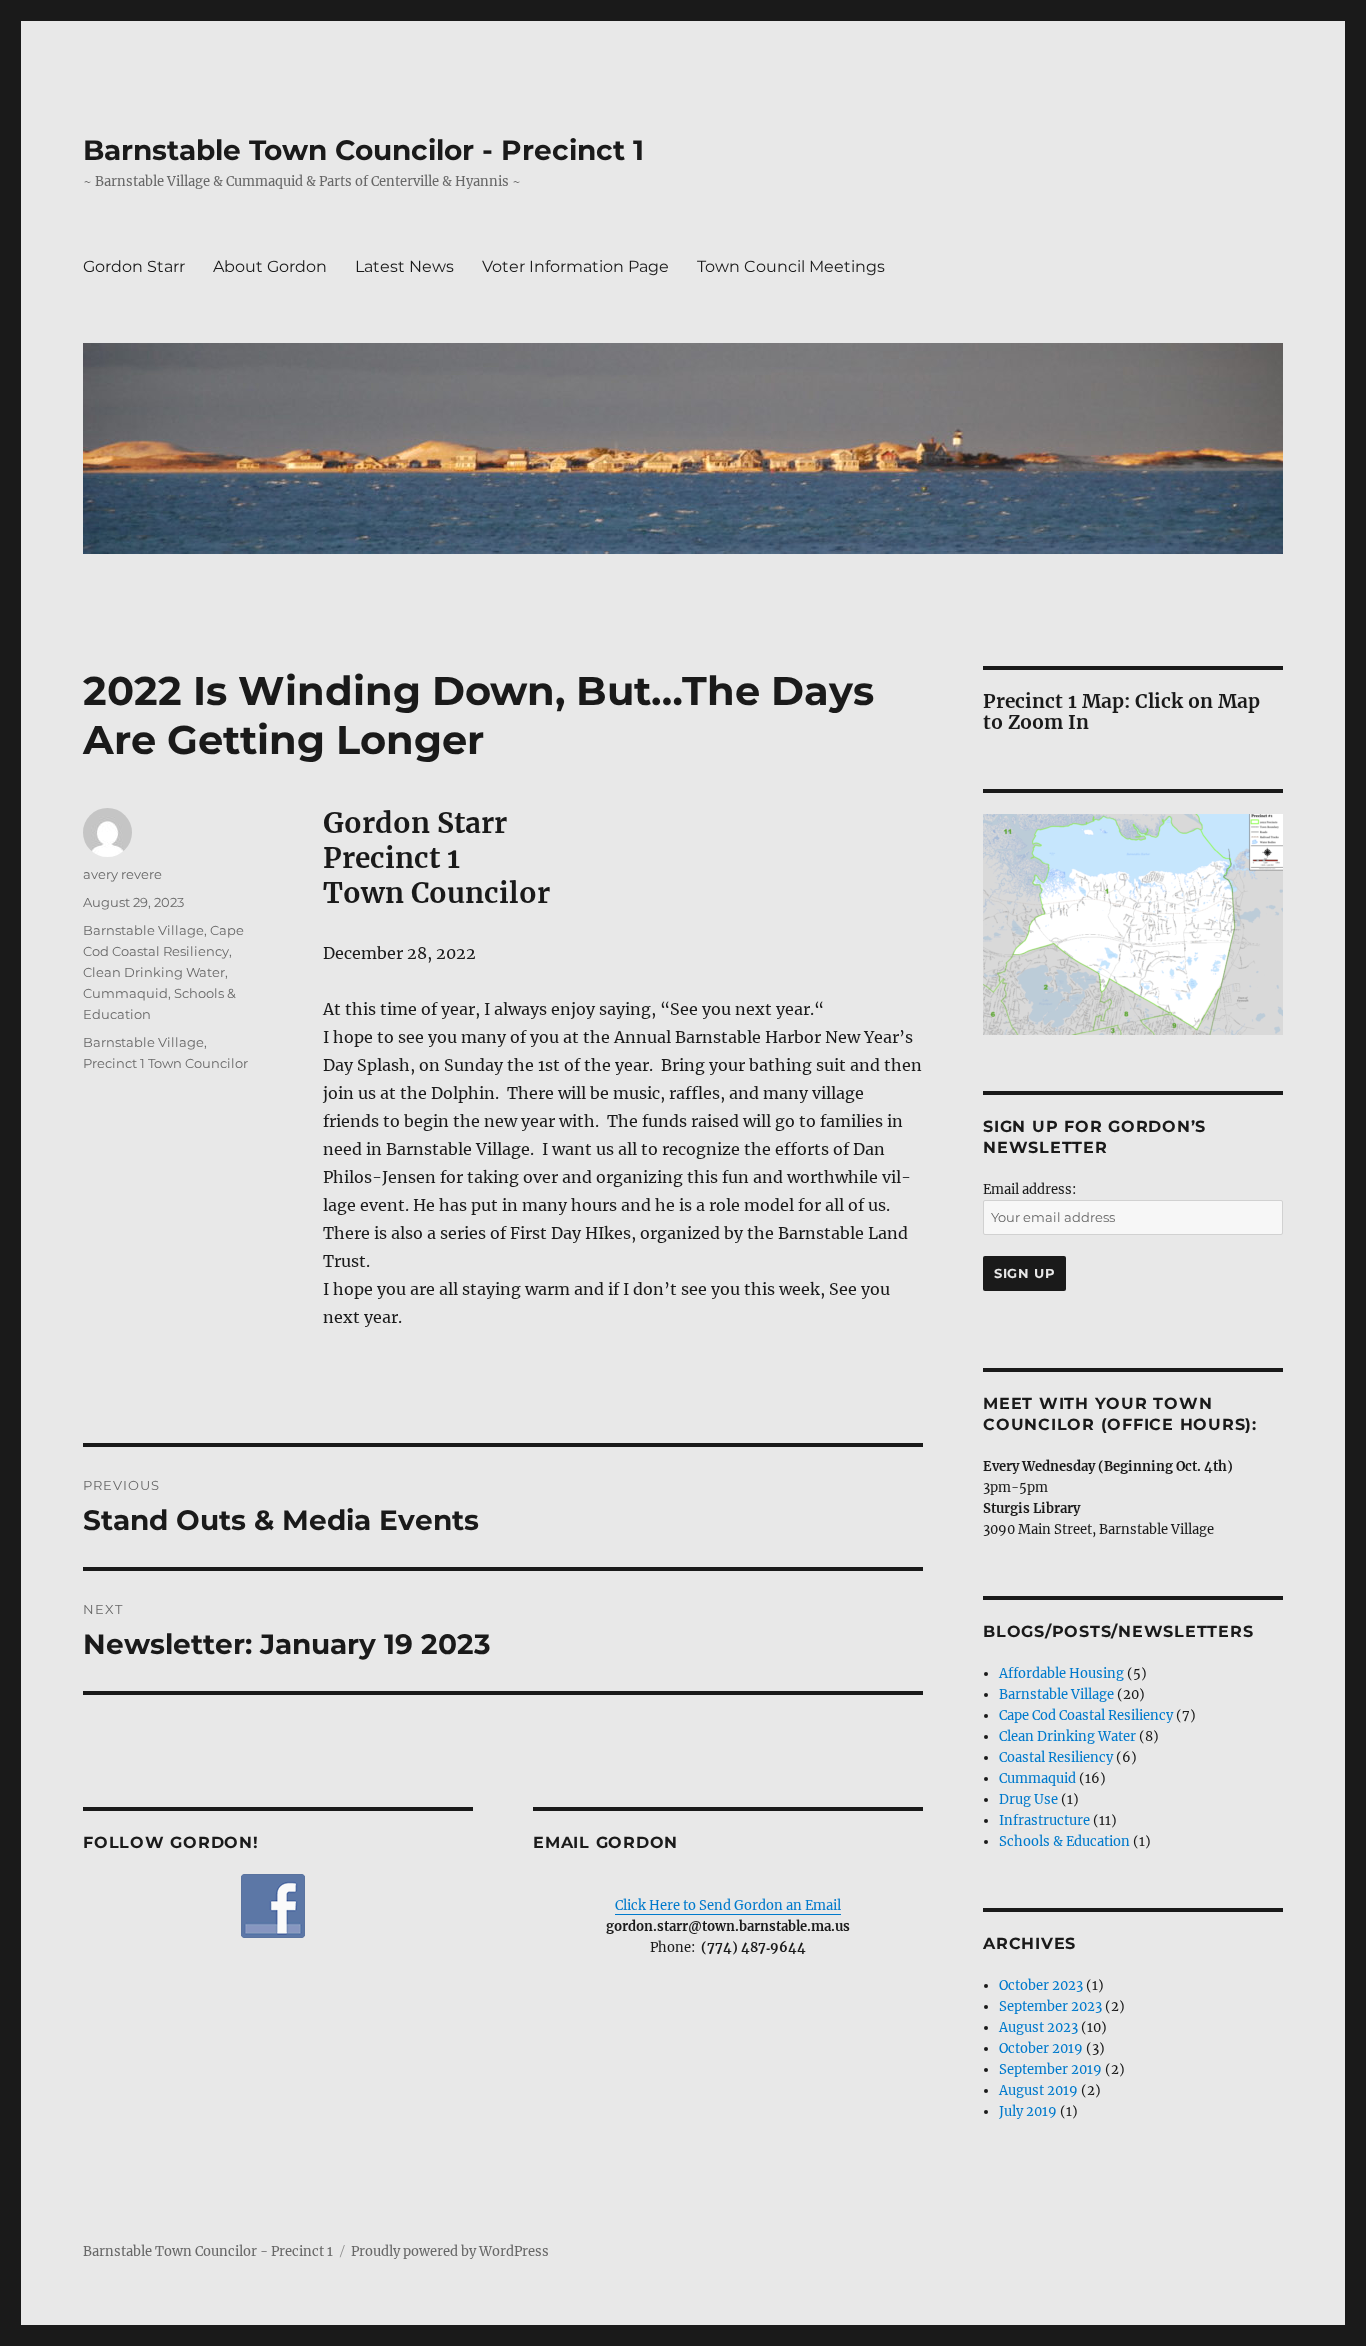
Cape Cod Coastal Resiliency (1086, 1715)
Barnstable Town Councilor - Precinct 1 (363, 150)
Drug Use (1028, 1799)
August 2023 (1038, 2027)
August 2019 (1038, 2090)
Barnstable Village (143, 930)
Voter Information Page (575, 266)
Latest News (404, 266)
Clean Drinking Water (154, 972)
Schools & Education (1064, 1841)
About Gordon (270, 266)
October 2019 (1041, 2048)
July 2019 (1028, 2111)
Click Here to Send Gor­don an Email (728, 1905)
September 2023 (1050, 2006)
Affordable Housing (1061, 1673)
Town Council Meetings (791, 266)
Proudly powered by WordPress (450, 2251)
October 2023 (1041, 1985)
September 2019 (1050, 2069)
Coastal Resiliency (1056, 1757)
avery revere (122, 874)
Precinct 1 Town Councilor (165, 1063)
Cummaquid (125, 993)
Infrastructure (1044, 1820)
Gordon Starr (134, 266)
